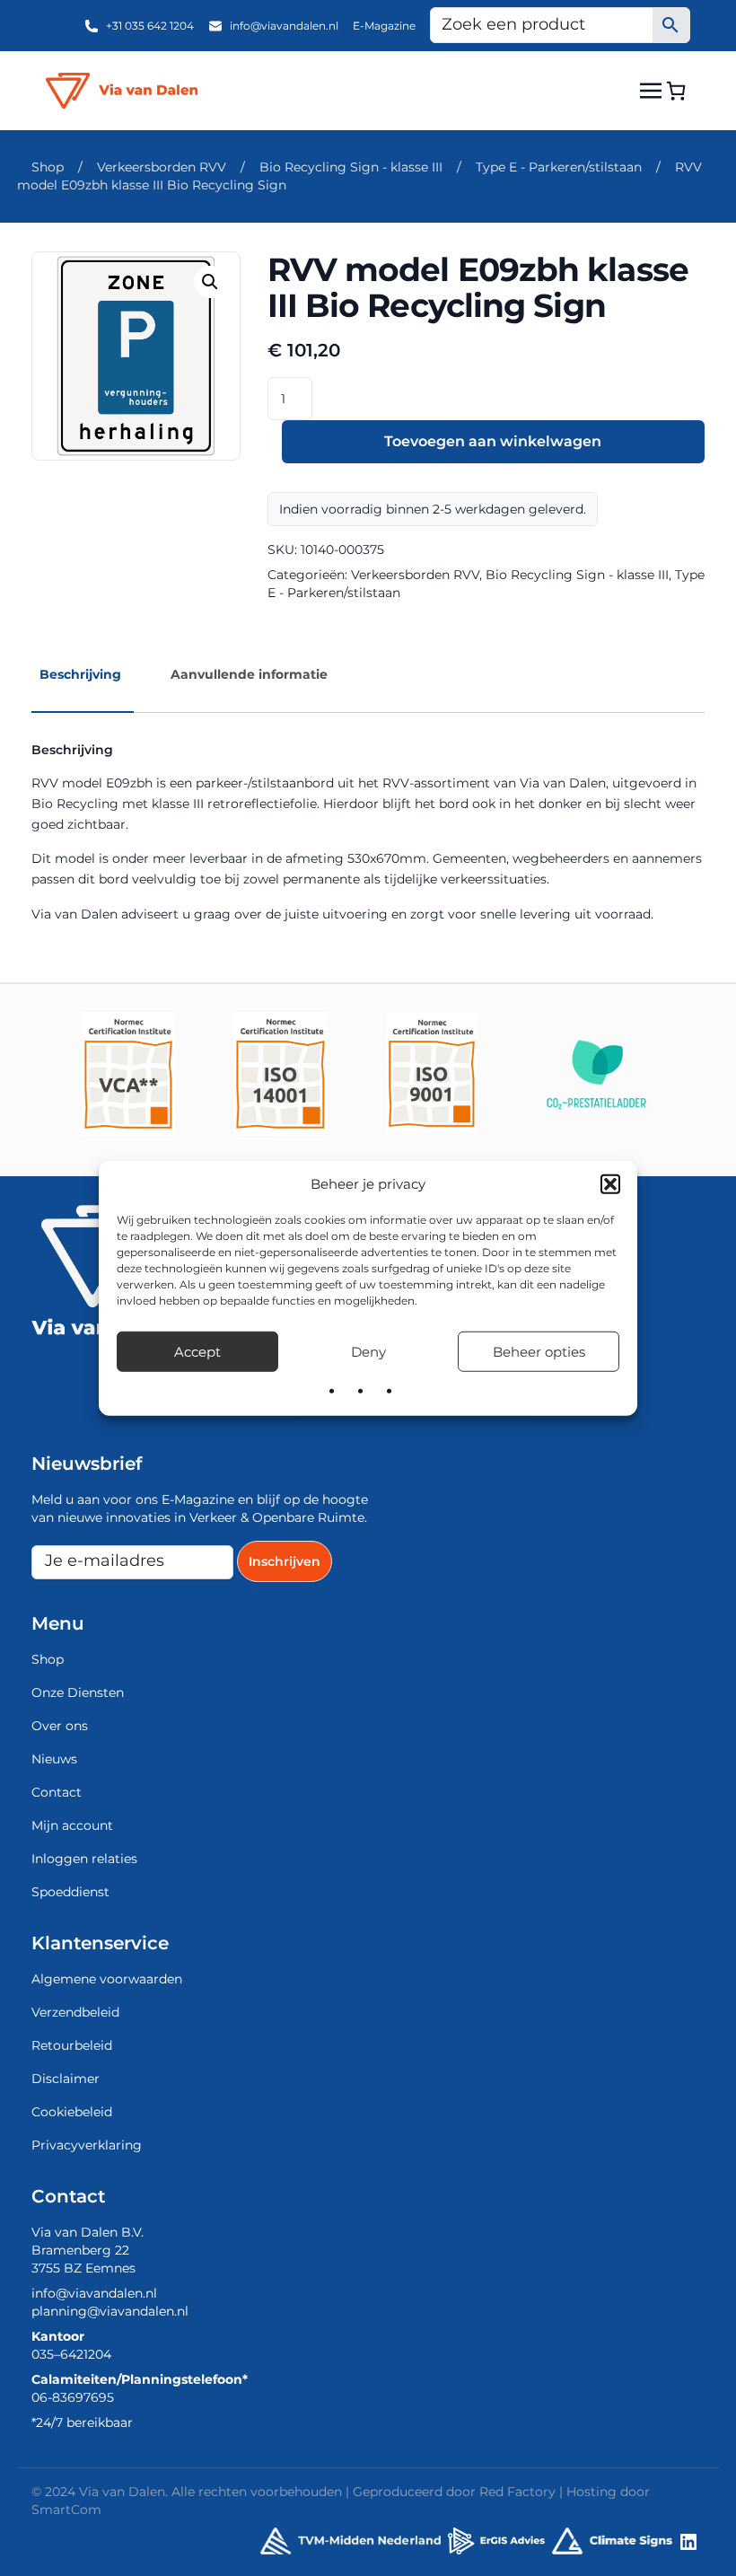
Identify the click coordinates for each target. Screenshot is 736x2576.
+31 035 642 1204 (150, 26)
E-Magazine (384, 26)
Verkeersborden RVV (162, 167)
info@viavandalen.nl (284, 26)
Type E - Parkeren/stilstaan (559, 167)
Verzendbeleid (75, 2012)
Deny (368, 1351)
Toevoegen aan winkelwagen (493, 441)
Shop (48, 167)
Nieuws (54, 1759)
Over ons (60, 1726)
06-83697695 (73, 2397)
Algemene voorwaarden (107, 1979)
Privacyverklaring (87, 2145)
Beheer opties (539, 1351)
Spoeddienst (70, 1892)
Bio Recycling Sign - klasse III (351, 167)
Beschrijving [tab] (80, 674)
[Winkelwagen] (676, 91)
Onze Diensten (78, 1692)
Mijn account (72, 1825)
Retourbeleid (72, 2045)
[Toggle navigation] (651, 90)
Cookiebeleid (72, 2112)
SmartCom (66, 2510)
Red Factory (517, 2492)
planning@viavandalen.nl (110, 2311)
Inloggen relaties (84, 1859)
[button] (610, 1184)
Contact (57, 1792)
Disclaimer (66, 2079)
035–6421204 (71, 2354)
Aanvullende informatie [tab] (249, 674)
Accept (197, 1351)
